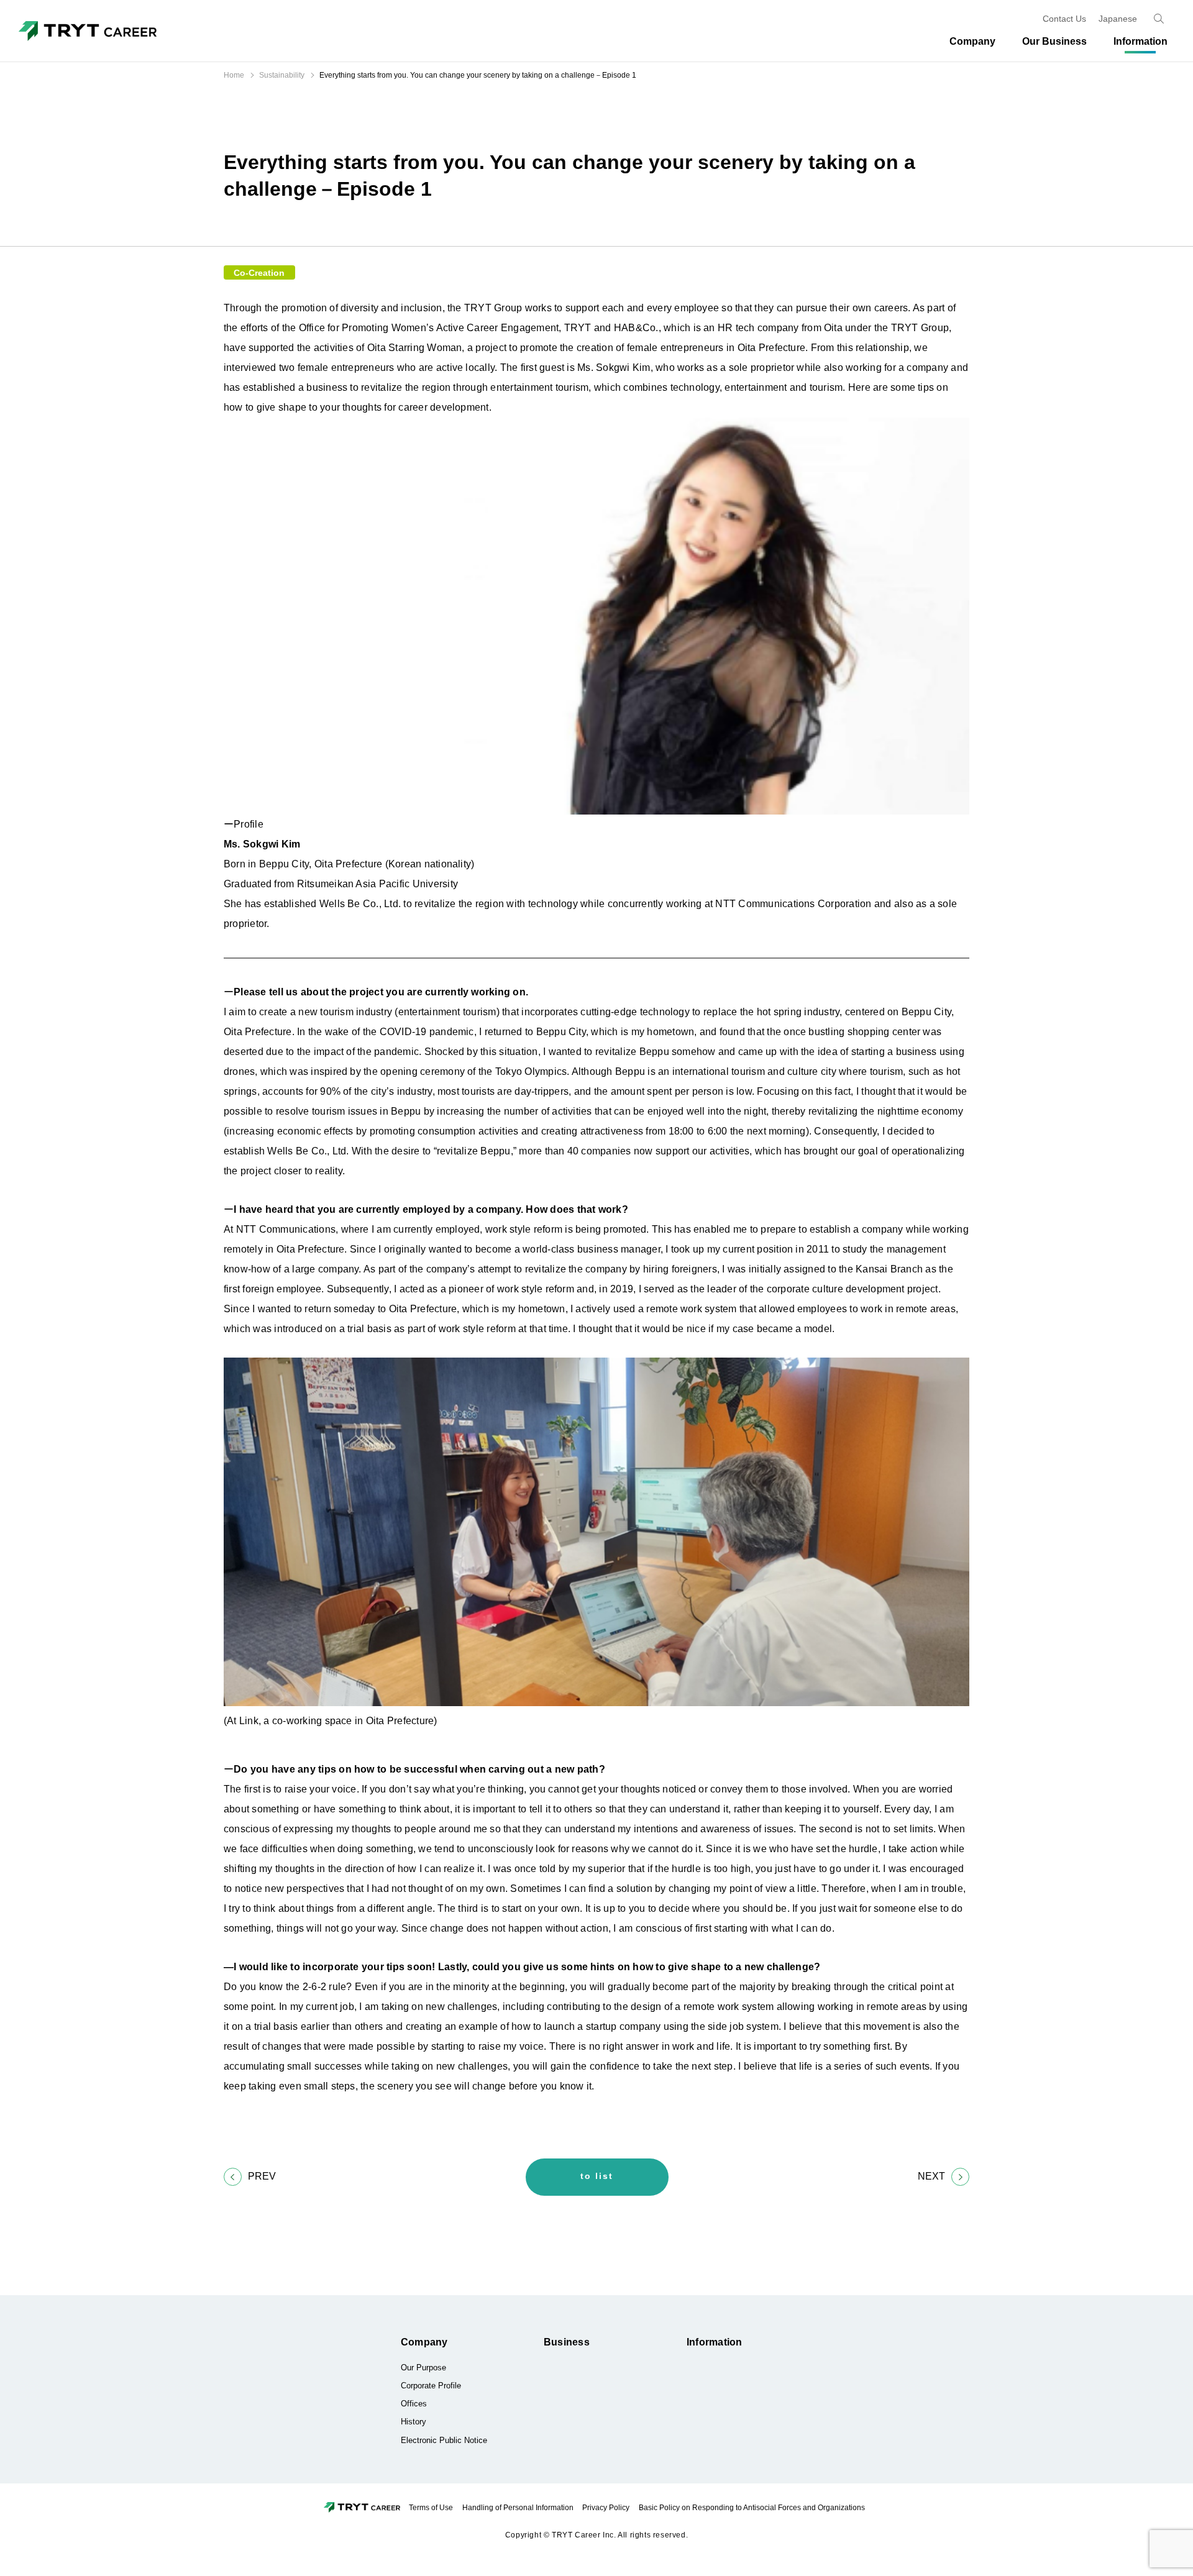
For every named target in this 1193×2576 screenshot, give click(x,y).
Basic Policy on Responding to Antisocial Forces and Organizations (752, 2508)
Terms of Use (431, 2508)
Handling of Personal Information (518, 2508)
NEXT (931, 2176)
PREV (262, 2176)
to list (597, 2176)
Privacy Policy (606, 2508)
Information (715, 2342)
